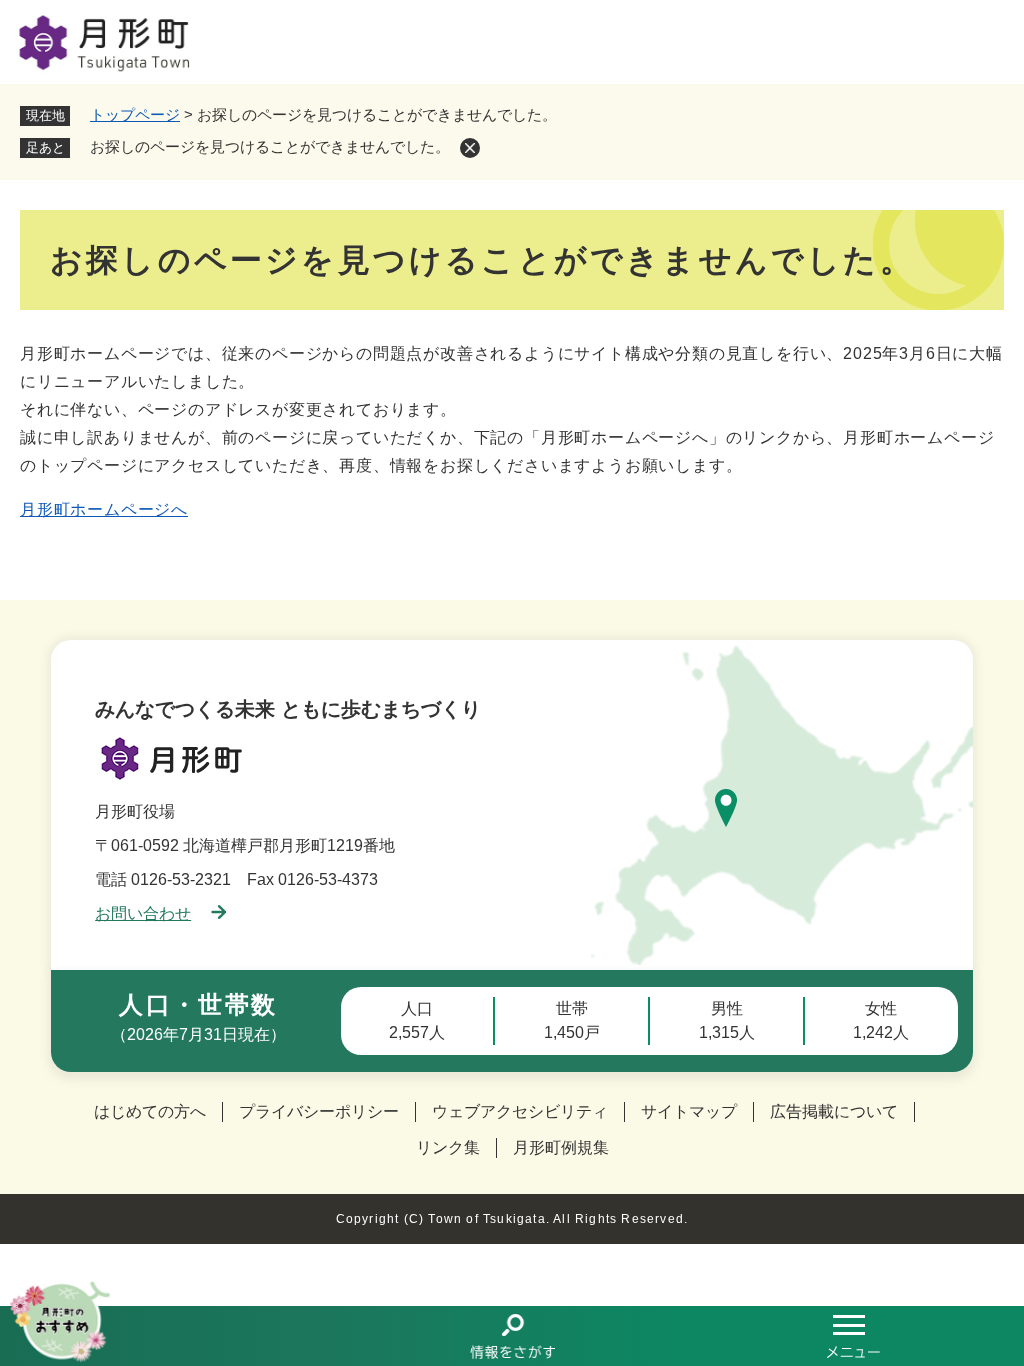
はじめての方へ (150, 1111)
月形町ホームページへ (104, 509)
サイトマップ (689, 1111)
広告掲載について (834, 1111)
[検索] (511, 1336)
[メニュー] (853, 1336)
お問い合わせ (143, 913)
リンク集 (448, 1147)
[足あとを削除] (470, 148)
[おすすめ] (170, 1336)
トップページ (135, 114)
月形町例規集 (561, 1147)
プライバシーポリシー (319, 1111)
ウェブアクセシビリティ (520, 1111)
